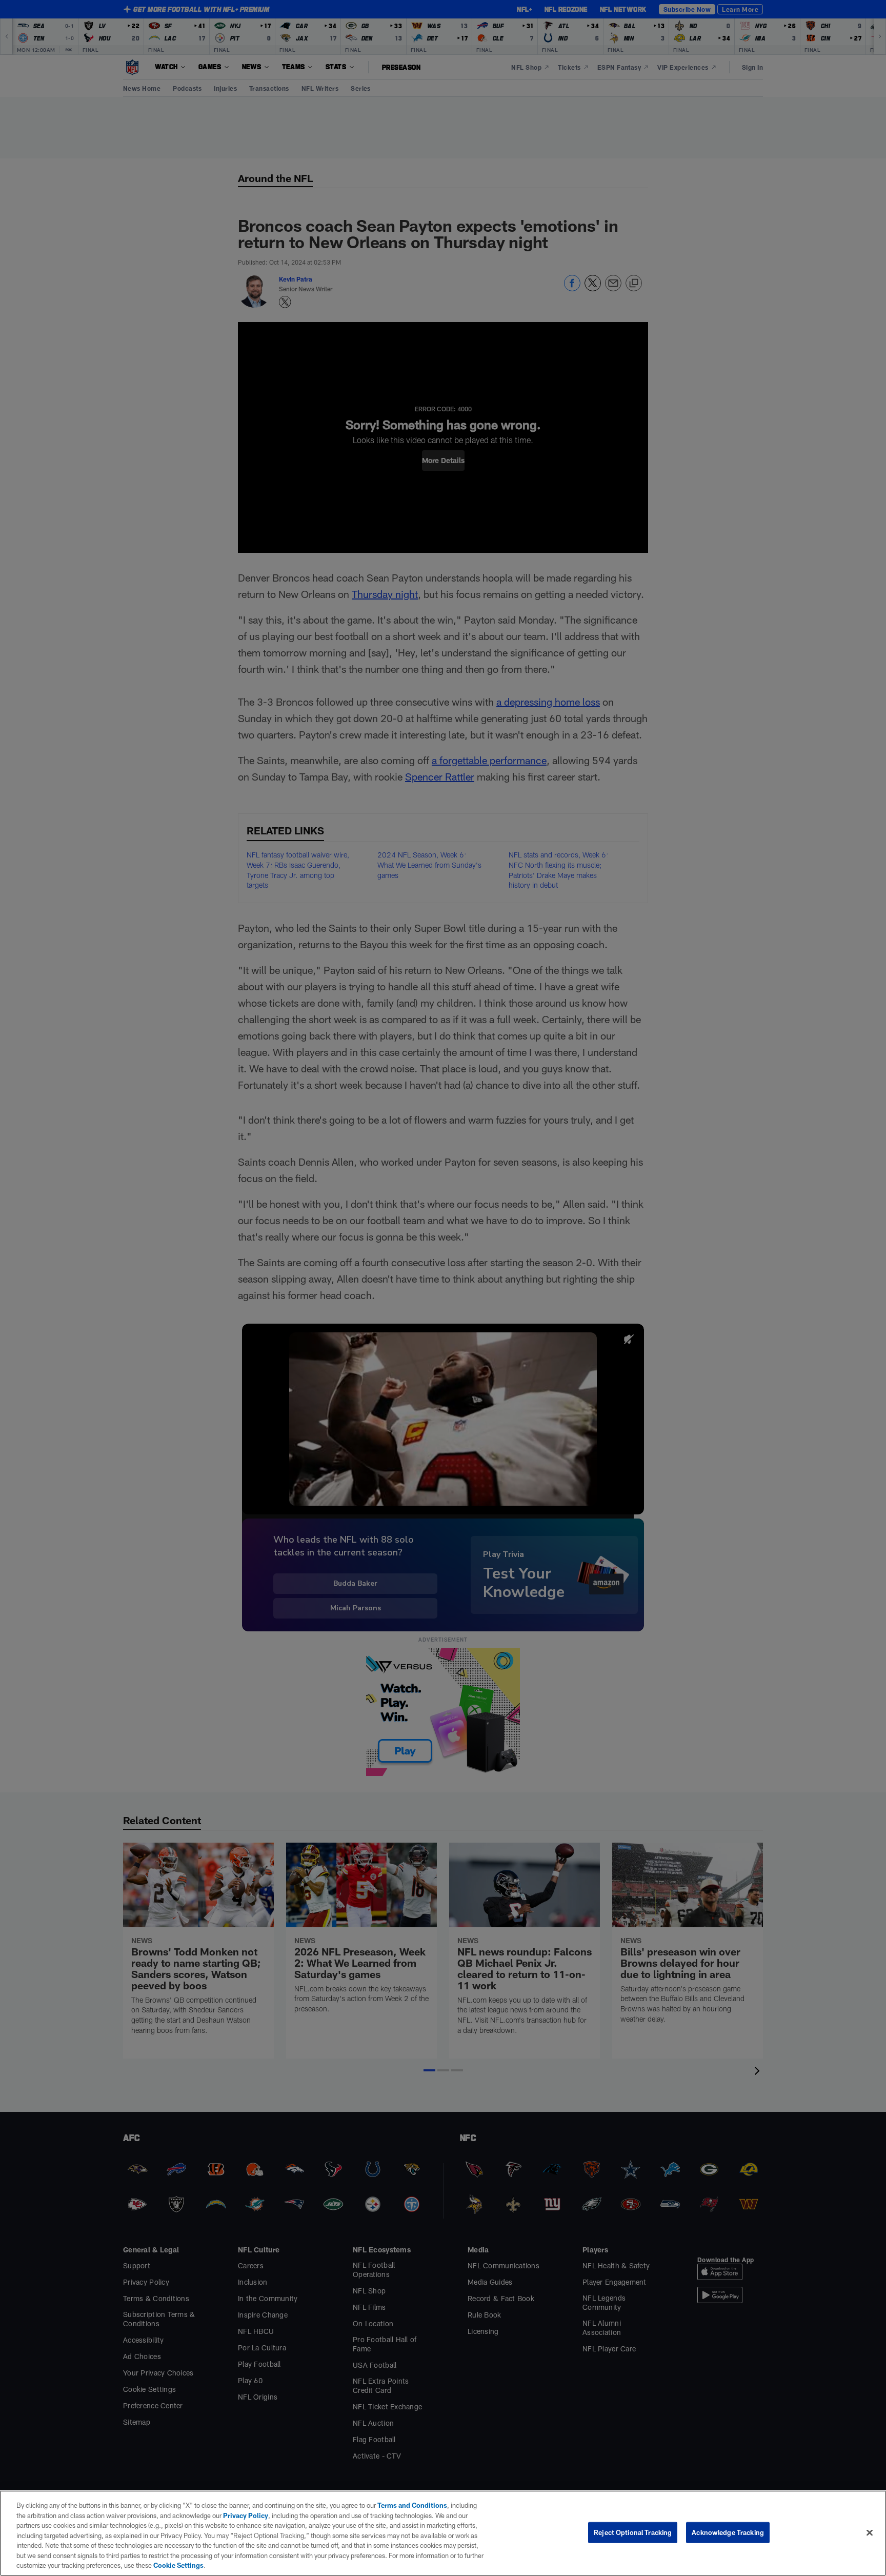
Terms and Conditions (412, 2505)
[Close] (870, 2532)
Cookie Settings (178, 2565)
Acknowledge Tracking (728, 2532)
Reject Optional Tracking (633, 2532)
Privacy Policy (246, 2515)
